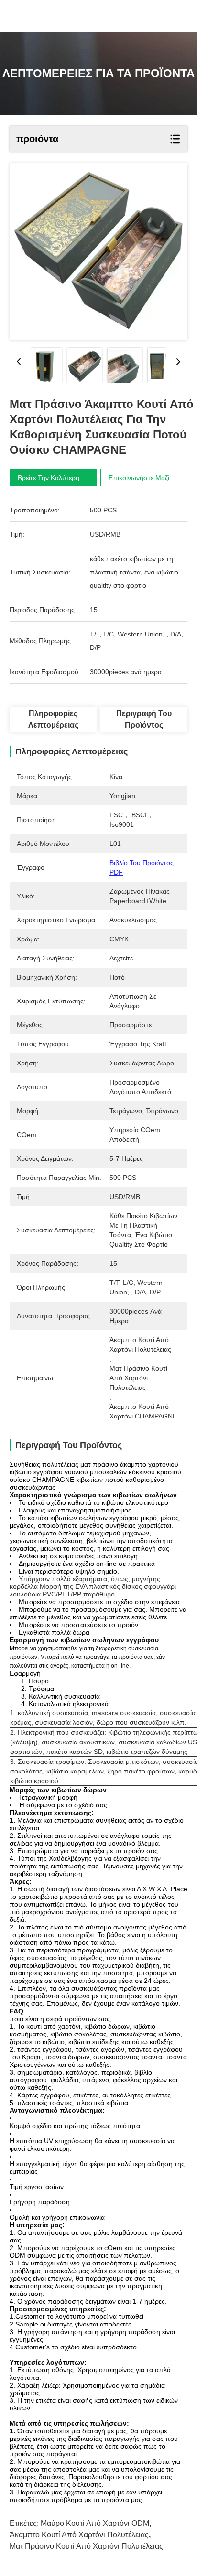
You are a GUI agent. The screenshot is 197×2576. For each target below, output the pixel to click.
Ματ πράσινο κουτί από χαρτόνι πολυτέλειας (86, 2546)
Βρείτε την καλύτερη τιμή (56, 478)
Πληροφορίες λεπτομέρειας (53, 719)
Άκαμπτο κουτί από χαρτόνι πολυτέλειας (79, 2535)
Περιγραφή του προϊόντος (144, 719)
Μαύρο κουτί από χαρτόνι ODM (95, 2523)
